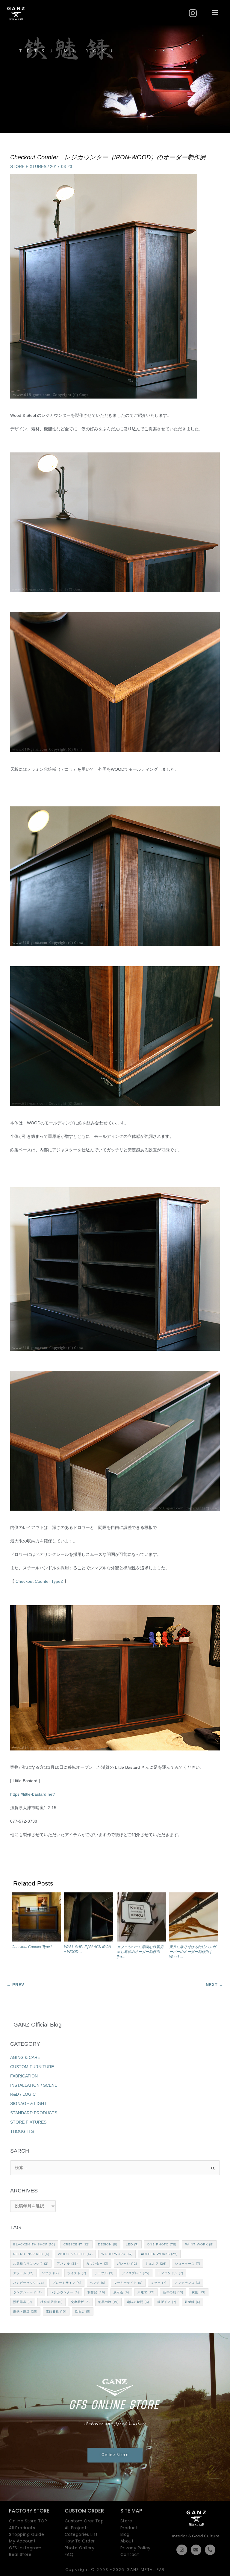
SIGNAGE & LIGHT (28, 2104)
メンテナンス (188, 2283)
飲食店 (83, 2311)
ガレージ (127, 2264)
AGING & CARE (25, 2058)
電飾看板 (56, 2311)
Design (108, 2244)
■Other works (159, 2254)
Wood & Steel (75, 2254)
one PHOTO (162, 2244)
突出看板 (80, 2302)
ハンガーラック (29, 2283)
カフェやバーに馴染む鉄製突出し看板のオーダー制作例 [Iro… (140, 1952)
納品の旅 (108, 2302)
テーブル (104, 2273)
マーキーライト (128, 2283)
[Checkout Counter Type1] (36, 1918)
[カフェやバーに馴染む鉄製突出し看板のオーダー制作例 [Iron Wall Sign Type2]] (141, 1918)
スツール (23, 2273)
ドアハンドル (171, 2273)
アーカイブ (115, 2191)
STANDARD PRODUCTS (34, 2113)
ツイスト (77, 2273)
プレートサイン (67, 2283)
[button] (215, 13)
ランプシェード (28, 2292)
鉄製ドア (167, 2302)
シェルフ (156, 2264)
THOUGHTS (22, 2131)
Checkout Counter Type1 (32, 1947)
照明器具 (23, 2302)
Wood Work (117, 2254)
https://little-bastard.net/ (32, 1794)
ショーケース (188, 2264)
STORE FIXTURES (28, 167)
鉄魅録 (193, 2302)
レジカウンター (65, 2292)
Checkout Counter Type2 (39, 1581)
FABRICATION (24, 2076)
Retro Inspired (31, 2254)
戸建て (146, 2292)
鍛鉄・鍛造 (25, 2311)
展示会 (121, 2292)
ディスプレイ (136, 2273)
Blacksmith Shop (34, 2244)
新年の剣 (173, 2292)
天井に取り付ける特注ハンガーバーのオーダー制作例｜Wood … (193, 1952)
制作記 (96, 2292)
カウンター (97, 2264)
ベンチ (98, 2283)
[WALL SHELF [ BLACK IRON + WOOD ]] (89, 1918)
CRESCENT (77, 2244)
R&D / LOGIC (23, 2094)
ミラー (159, 2283)
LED (132, 2244)
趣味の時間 (138, 2302)
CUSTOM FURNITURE (32, 2067)
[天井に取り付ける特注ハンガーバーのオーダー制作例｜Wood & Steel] (194, 1918)
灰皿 (199, 2292)
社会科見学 (52, 2302)
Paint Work (199, 2244)
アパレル (67, 2264)
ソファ (50, 2273)
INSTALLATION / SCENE (34, 2085)
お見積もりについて (31, 2264)
